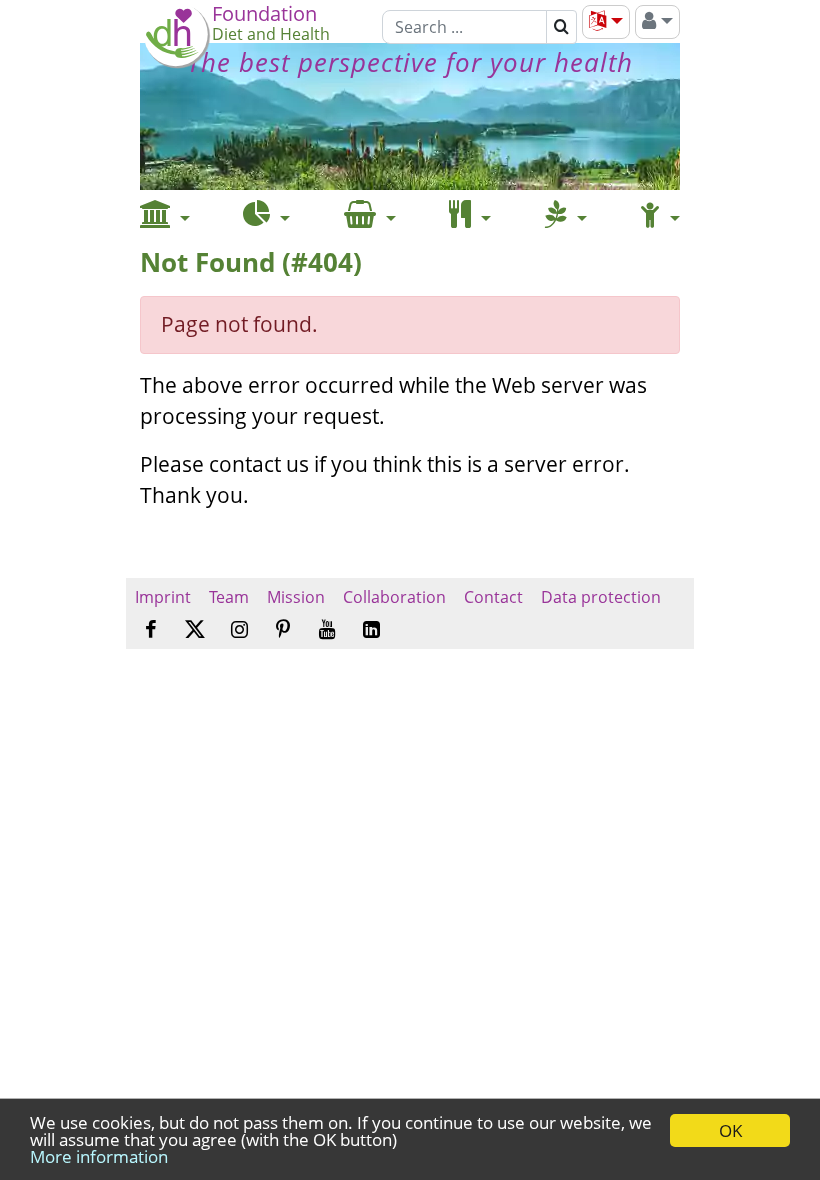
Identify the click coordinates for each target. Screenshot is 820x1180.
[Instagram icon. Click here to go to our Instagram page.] (239, 630)
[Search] (561, 27)
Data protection (601, 597)
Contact (493, 597)
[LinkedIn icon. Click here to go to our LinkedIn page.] (371, 630)
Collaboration (394, 597)
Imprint (163, 597)
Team (229, 597)
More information (99, 1156)
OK (730, 1130)
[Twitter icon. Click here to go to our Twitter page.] (195, 630)
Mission (296, 597)
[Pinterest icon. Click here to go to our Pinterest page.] (283, 630)
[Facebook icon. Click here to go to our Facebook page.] (151, 630)
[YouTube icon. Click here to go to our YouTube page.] (327, 630)
